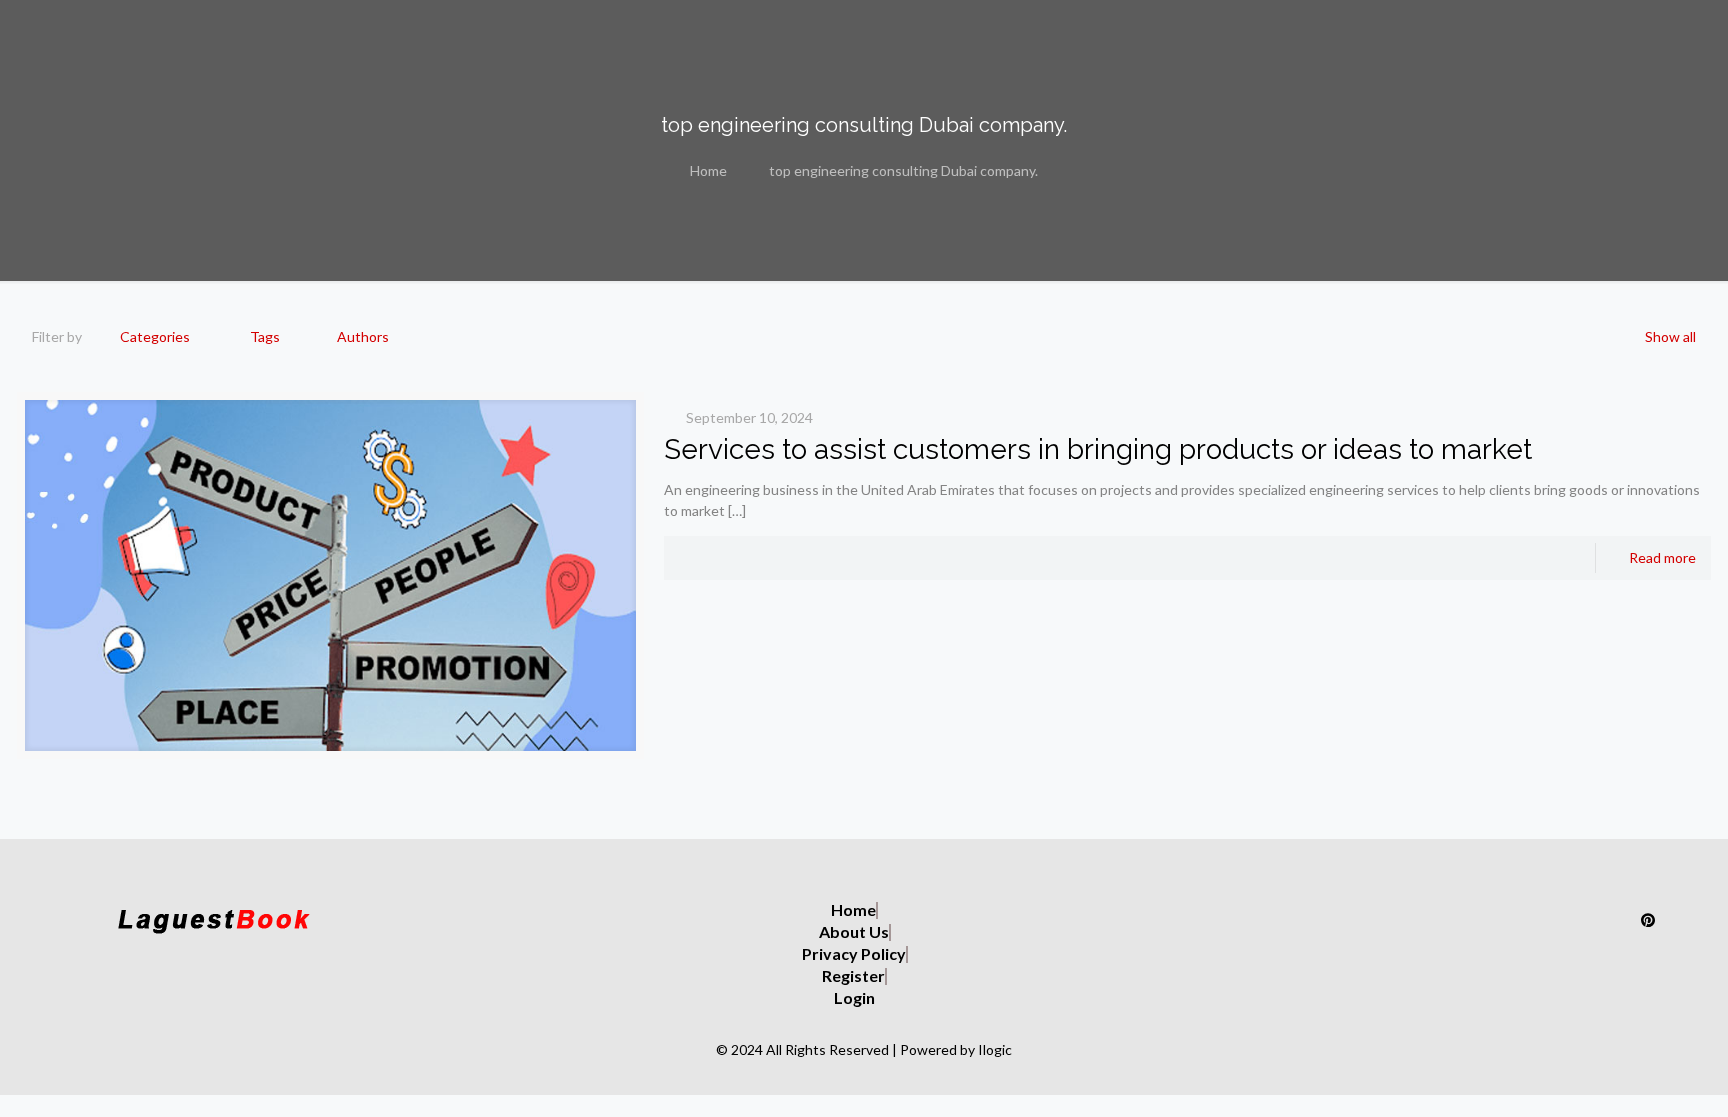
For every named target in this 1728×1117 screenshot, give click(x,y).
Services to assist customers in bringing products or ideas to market (1098, 449)
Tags (265, 336)
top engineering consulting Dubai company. (903, 170)
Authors (363, 336)
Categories (155, 336)
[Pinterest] (1648, 919)
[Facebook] (1562, 919)
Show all (1670, 336)
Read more (1662, 557)
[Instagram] (1476, 919)
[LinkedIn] (1605, 919)
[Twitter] (1519, 919)
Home (708, 170)
